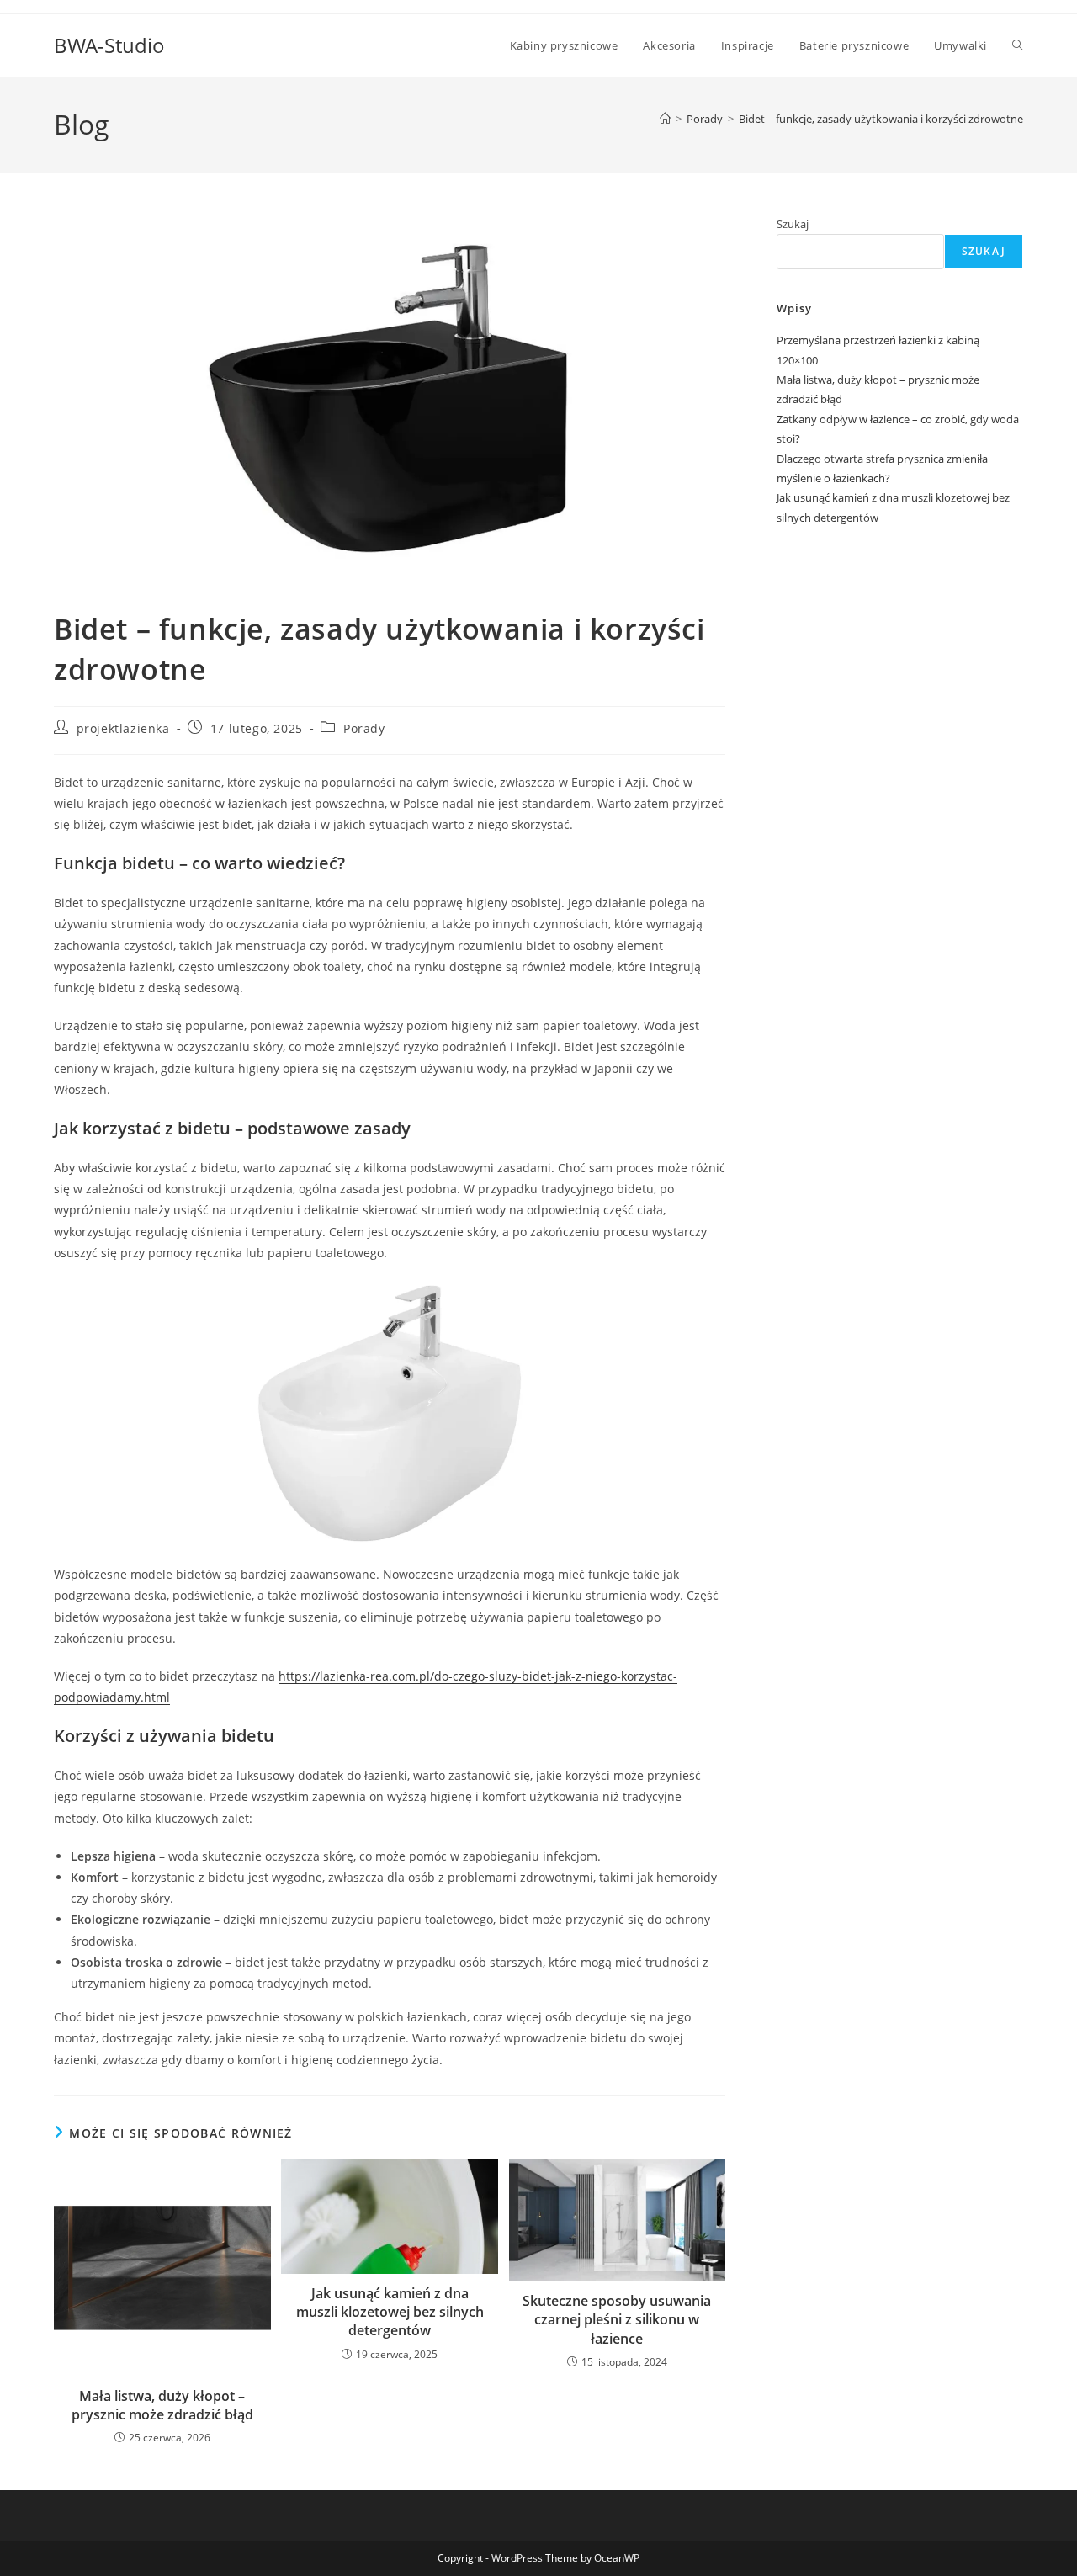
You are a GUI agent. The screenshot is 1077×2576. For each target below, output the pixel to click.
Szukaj (793, 224)
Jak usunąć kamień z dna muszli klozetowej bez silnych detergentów (390, 2312)
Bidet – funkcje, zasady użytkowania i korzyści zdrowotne (881, 119)
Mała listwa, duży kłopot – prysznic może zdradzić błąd (162, 2405)
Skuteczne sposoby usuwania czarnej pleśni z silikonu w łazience (617, 2320)
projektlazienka (123, 728)
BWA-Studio (109, 45)
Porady (364, 728)
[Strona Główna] (665, 119)
